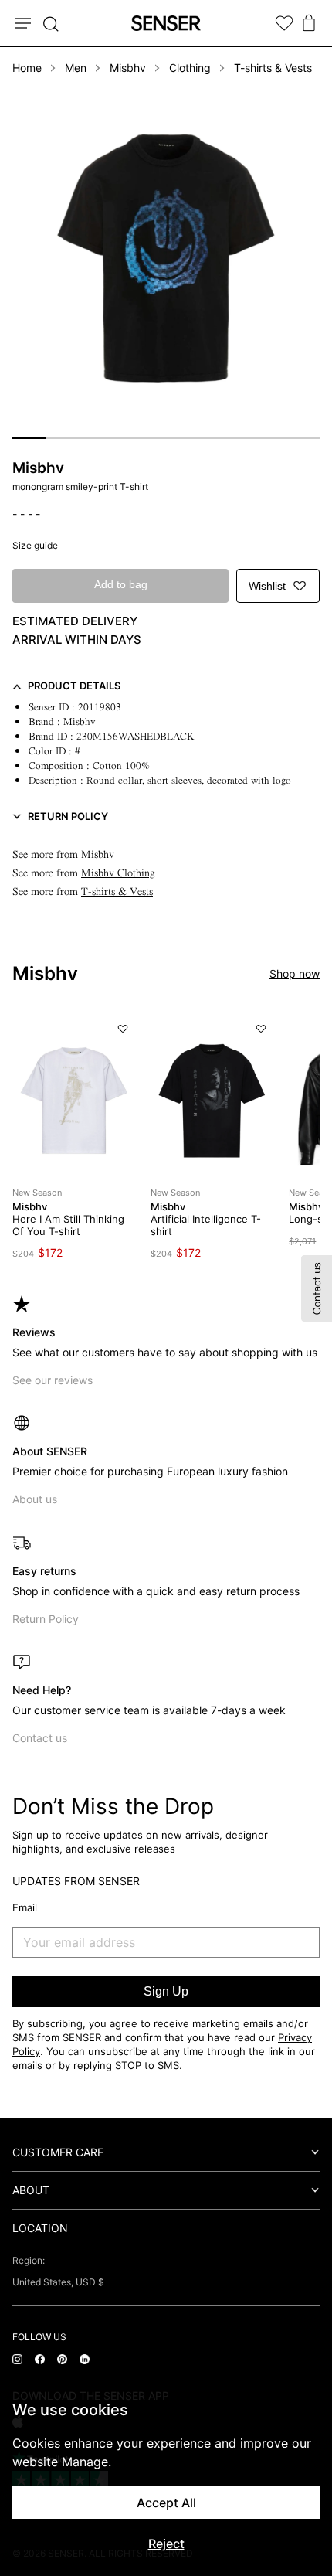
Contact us (40, 1738)
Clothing (190, 68)
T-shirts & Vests (273, 68)
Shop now (295, 973)
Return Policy (46, 1619)
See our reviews (53, 1380)
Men (76, 68)
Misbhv (128, 68)
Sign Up (166, 1991)
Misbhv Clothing (118, 873)
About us (35, 1499)
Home (27, 68)
